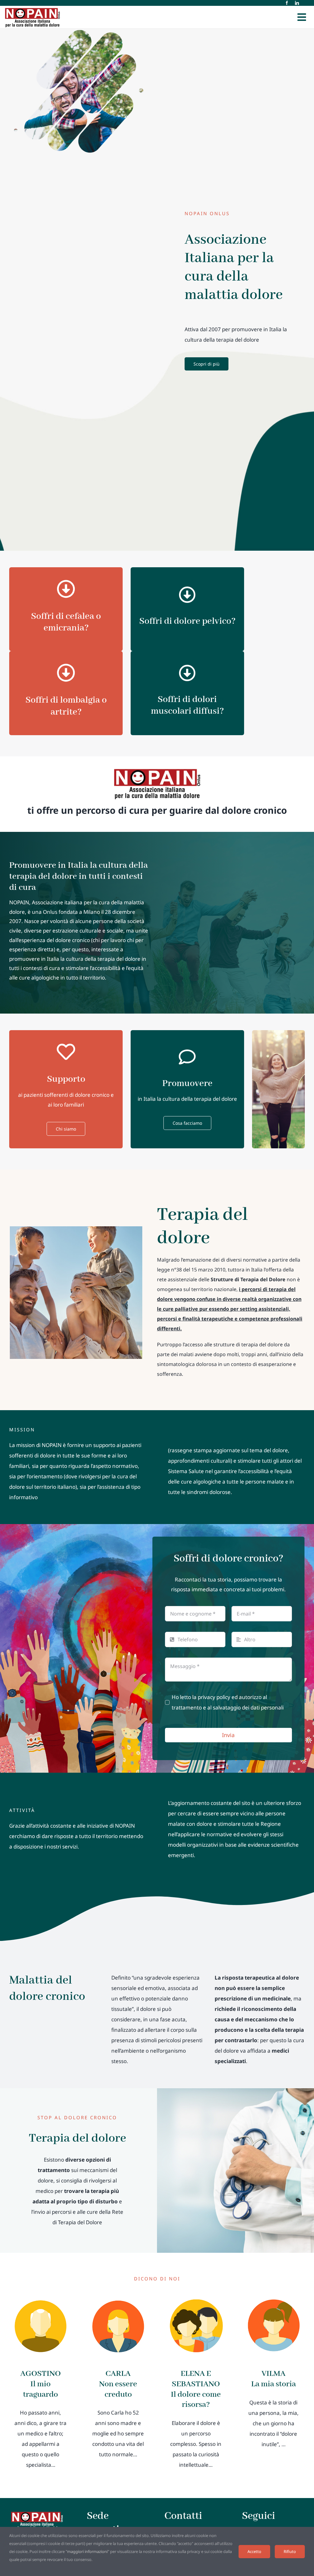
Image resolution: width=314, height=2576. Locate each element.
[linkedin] (297, 3)
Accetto (254, 2551)
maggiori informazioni (87, 2551)
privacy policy (214, 1697)
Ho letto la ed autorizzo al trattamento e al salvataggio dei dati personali (228, 1702)
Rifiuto (290, 2551)
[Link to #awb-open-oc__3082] (302, 17)
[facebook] (287, 3)
